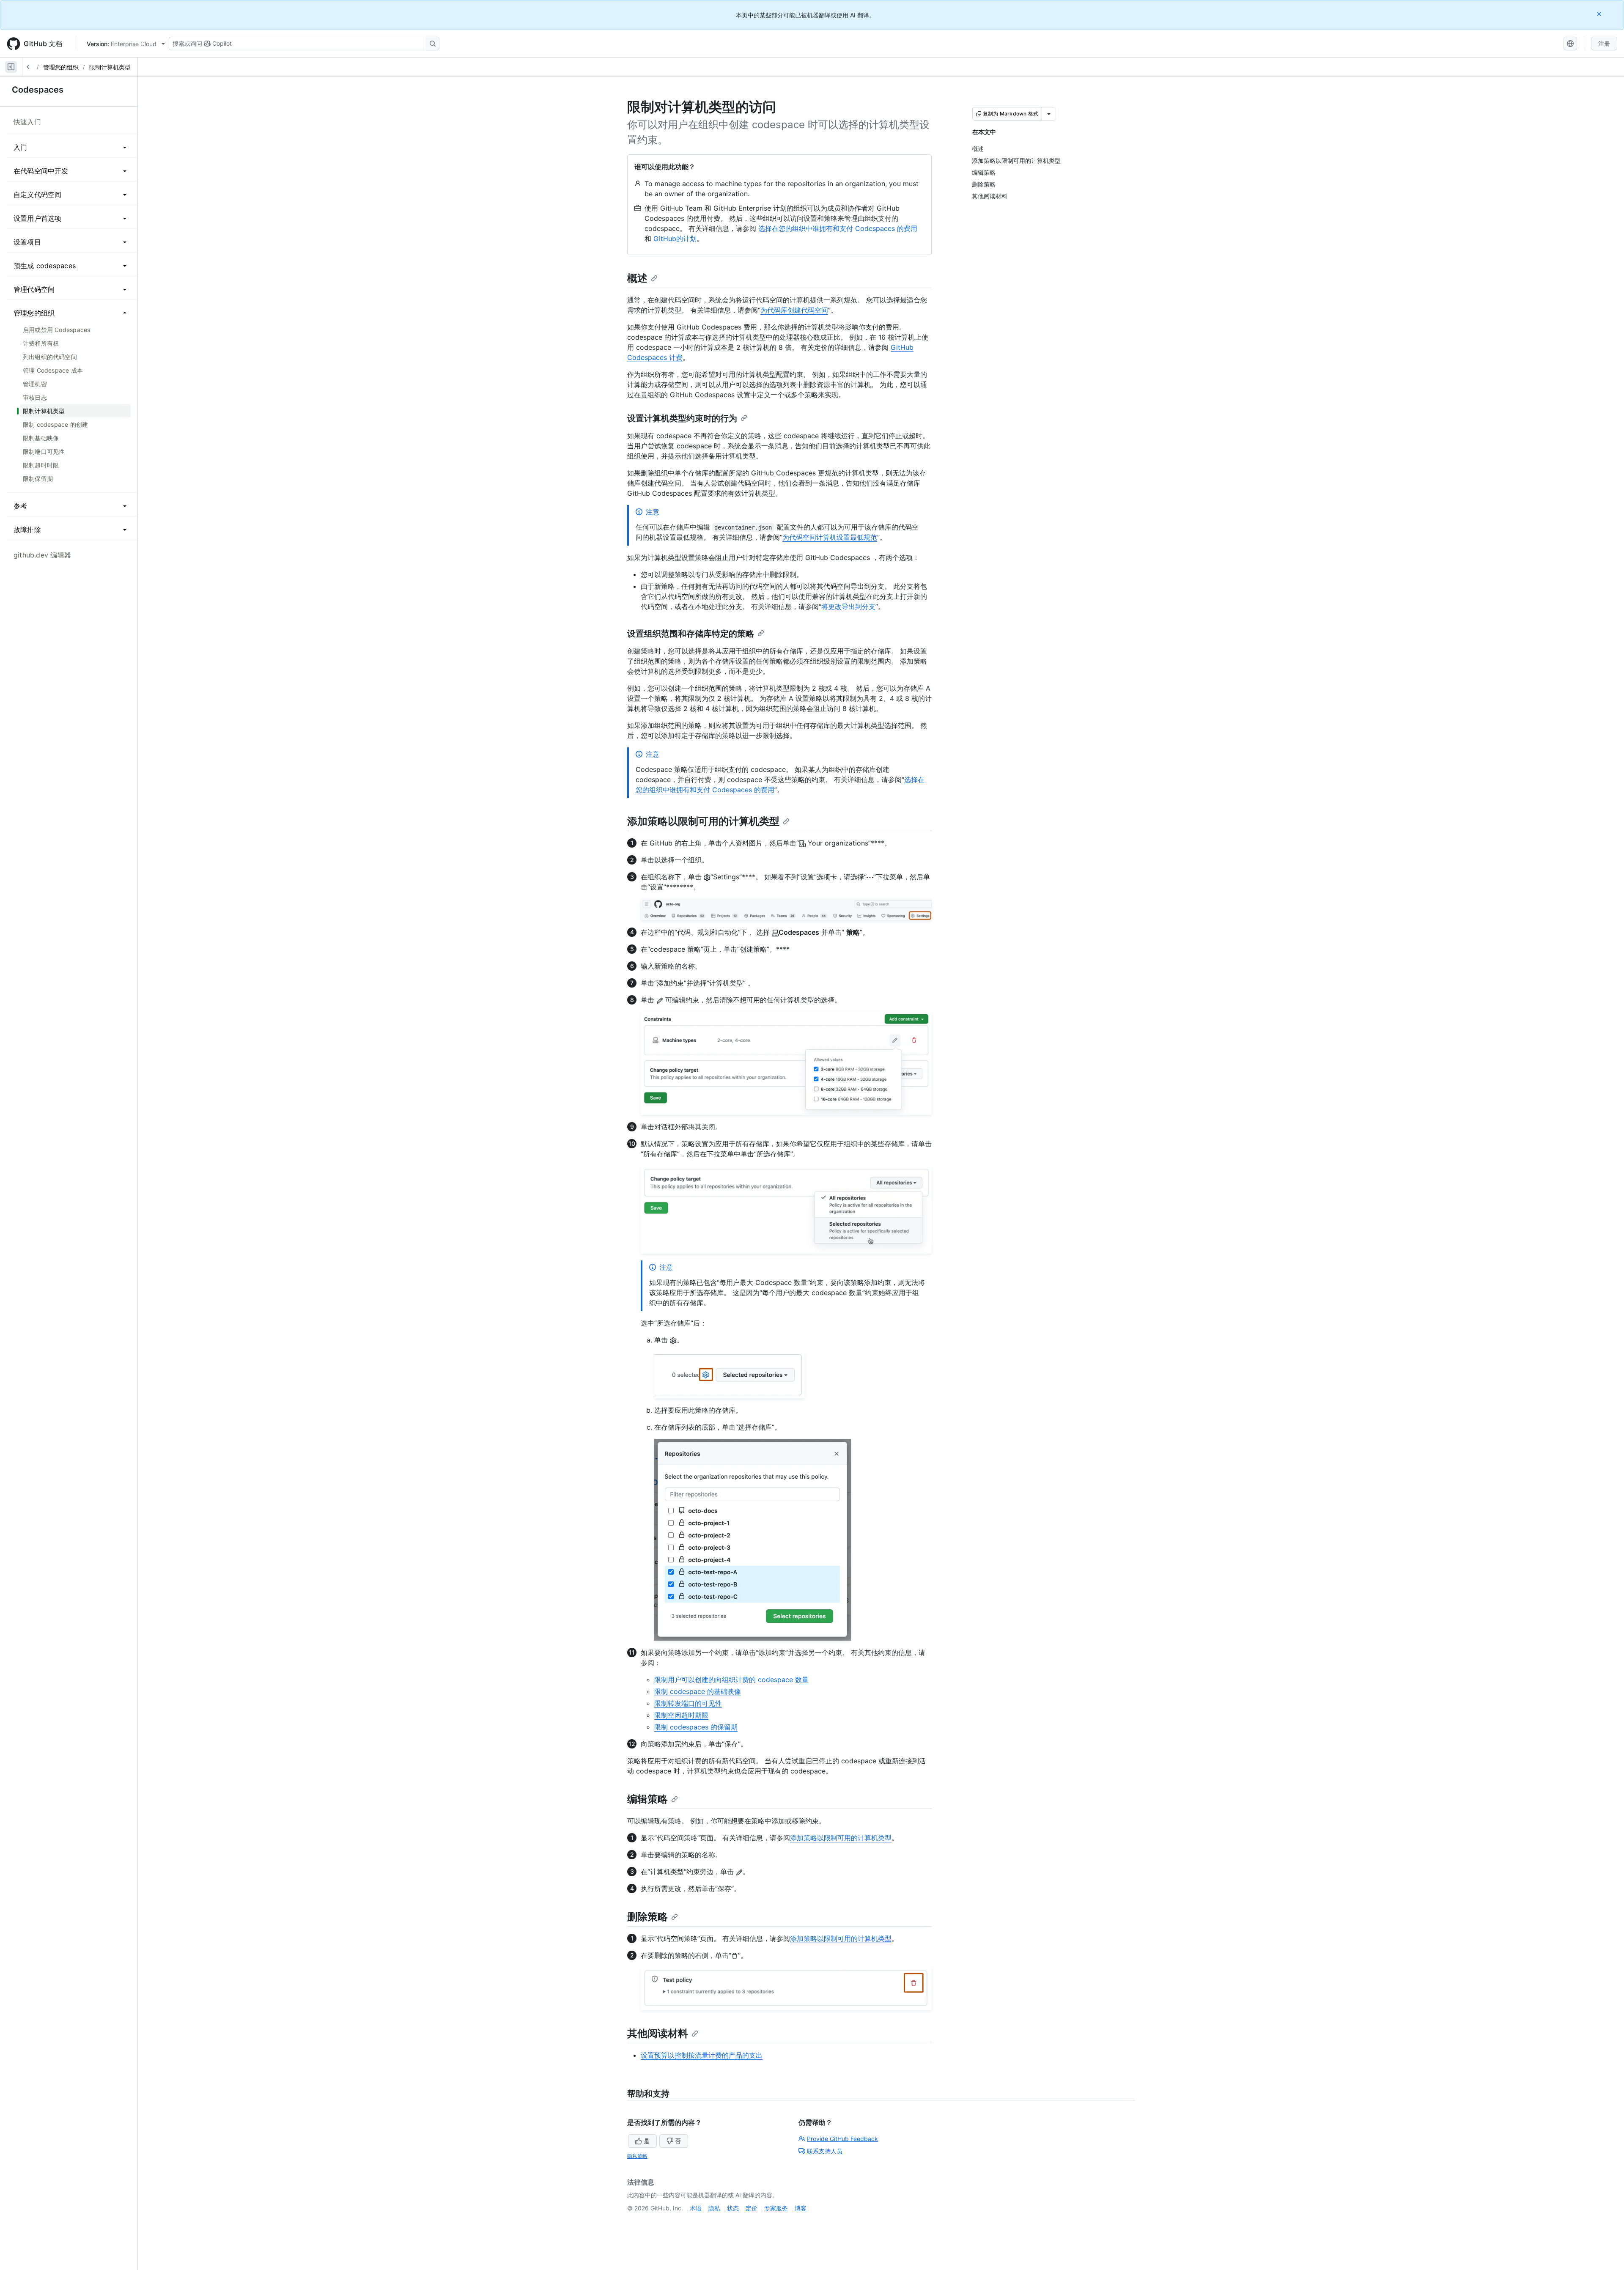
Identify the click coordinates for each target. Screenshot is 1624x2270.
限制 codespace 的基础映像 (698, 1691)
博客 (801, 2208)
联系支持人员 (825, 2151)
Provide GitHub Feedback (842, 2139)
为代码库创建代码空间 (794, 310)
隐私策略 (637, 2156)
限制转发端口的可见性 (688, 1703)
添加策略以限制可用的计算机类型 (703, 821)
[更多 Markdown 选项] (1049, 114)
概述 (637, 278)
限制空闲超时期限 (681, 1715)
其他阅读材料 (658, 2033)
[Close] (1600, 14)
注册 (1604, 43)
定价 (752, 2208)
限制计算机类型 (110, 67)
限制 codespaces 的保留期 (696, 1727)
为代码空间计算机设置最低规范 (830, 537)
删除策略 (647, 1917)
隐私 (714, 2208)
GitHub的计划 (675, 239)
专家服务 (776, 2208)
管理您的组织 (61, 67)
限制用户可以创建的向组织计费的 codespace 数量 (731, 1680)
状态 (733, 2208)
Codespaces (38, 90)
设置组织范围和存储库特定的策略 (691, 634)
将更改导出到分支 (848, 607)
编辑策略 (647, 1799)
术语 (696, 2208)
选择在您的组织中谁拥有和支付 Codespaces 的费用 (838, 228)
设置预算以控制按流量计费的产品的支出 (702, 2055)
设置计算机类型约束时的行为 (682, 418)
